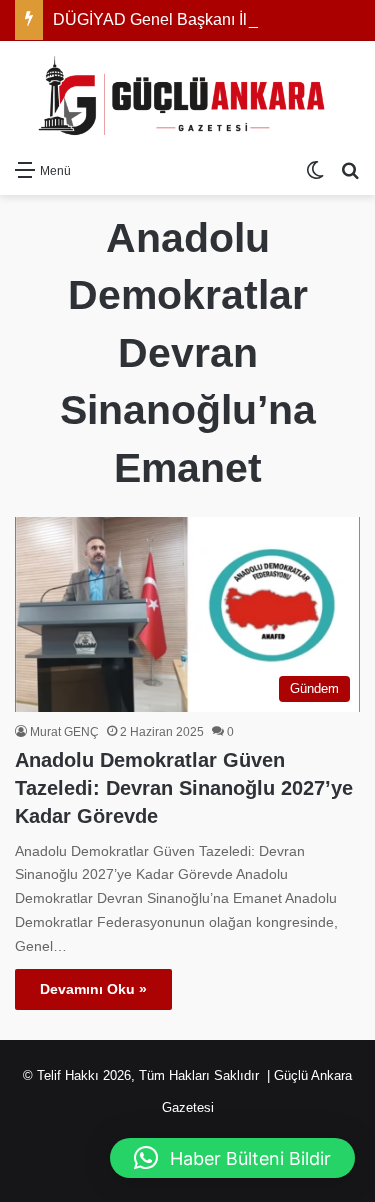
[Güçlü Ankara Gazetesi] (188, 95)
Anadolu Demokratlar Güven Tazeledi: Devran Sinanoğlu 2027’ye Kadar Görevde (184, 788)
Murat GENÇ (64, 732)
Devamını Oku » (93, 989)
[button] (232, 1158)
